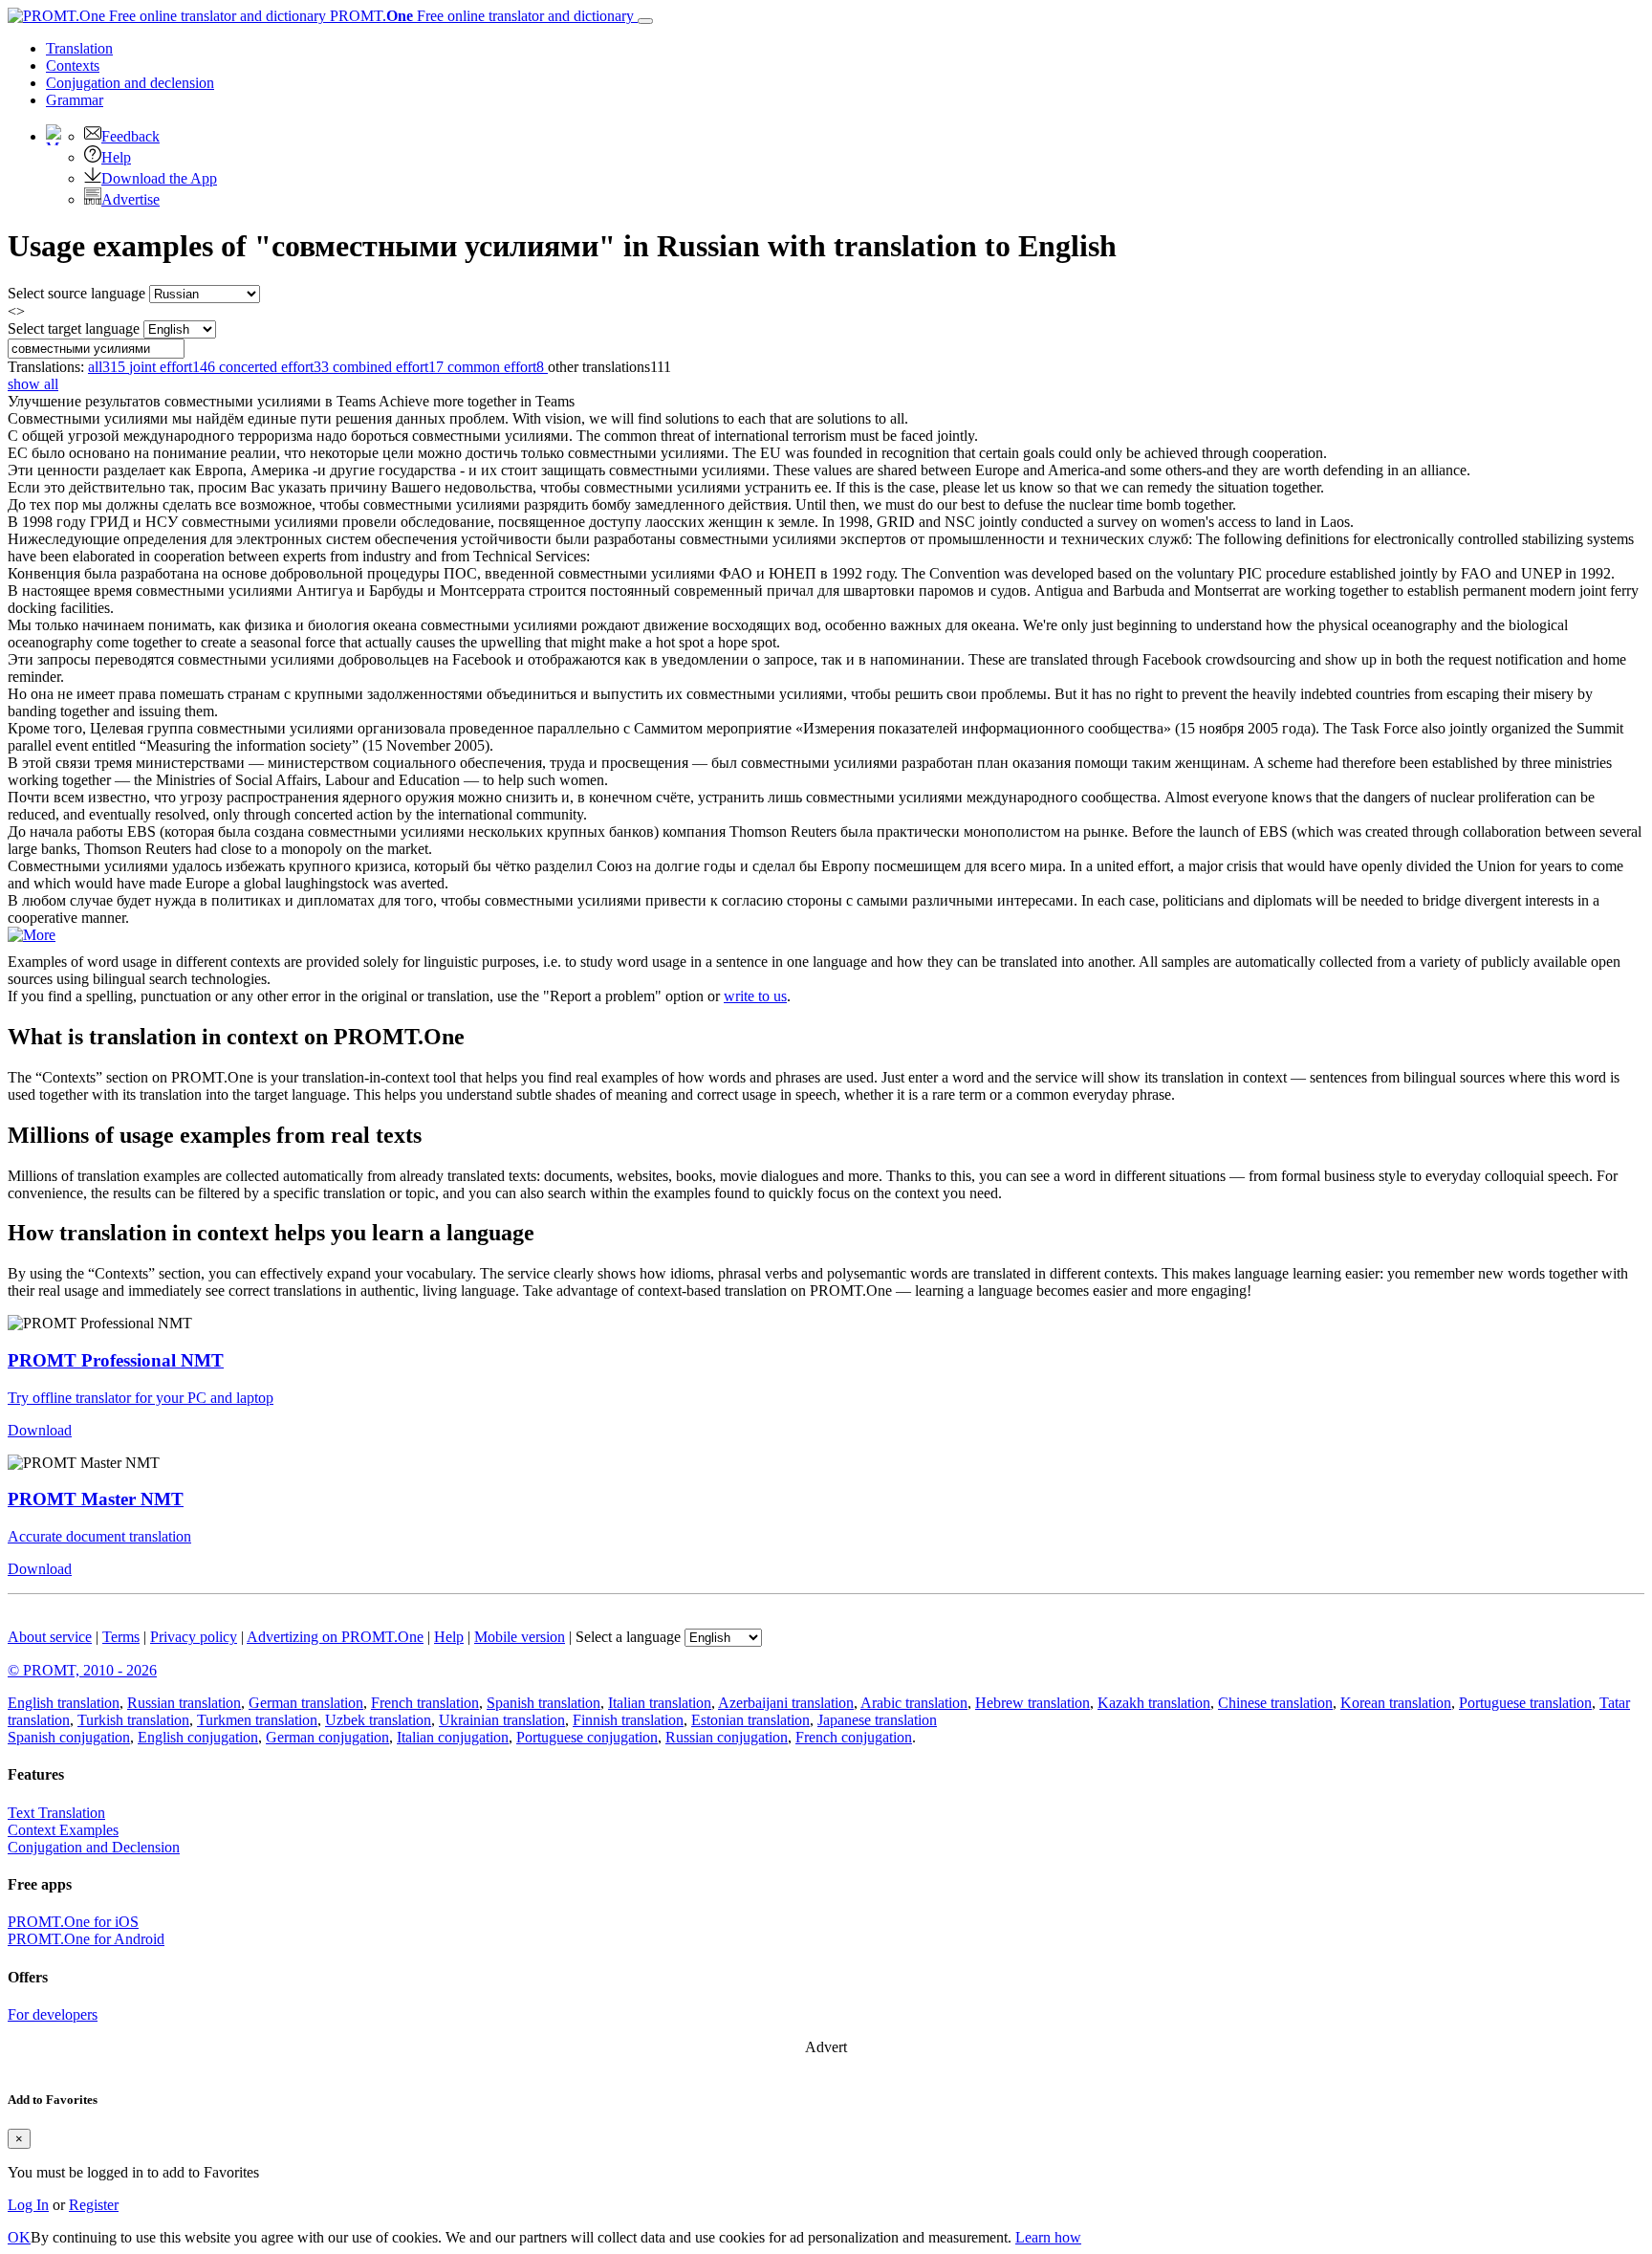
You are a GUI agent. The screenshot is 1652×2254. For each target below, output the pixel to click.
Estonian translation (750, 1720)
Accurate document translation (99, 1536)
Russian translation (184, 1703)
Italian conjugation (453, 1737)
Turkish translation (133, 1720)
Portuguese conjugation (587, 1737)
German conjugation (327, 1737)
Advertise (130, 199)
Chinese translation (1275, 1703)
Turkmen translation (257, 1720)
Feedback (130, 136)
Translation (79, 48)
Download (40, 1430)
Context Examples (63, 1830)
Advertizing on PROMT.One (335, 1637)
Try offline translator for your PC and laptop (141, 1398)
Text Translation (56, 1813)
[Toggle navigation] (645, 21)
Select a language (628, 1637)
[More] (32, 935)
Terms (121, 1637)
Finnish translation (628, 1720)
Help (116, 157)
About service (50, 1637)
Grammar (75, 100)
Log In (28, 2205)
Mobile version (520, 1637)
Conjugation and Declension (94, 1847)
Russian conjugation (727, 1737)
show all (33, 384)
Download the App (159, 178)
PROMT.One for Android (86, 1939)
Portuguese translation (1525, 1703)
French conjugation (854, 1737)
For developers (53, 2014)
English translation (64, 1703)
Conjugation (130, 83)
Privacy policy (194, 1637)
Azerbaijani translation (786, 1703)
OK (19, 2237)
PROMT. (480, 16)
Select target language (74, 328)
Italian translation (660, 1703)
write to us (755, 996)
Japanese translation (877, 1720)
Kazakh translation (1154, 1703)
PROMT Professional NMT (116, 1360)
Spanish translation (543, 1703)
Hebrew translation (1032, 1703)
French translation (425, 1703)
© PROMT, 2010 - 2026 (82, 1670)
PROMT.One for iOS (73, 1922)
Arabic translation (914, 1703)
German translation (306, 1703)
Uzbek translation (378, 1720)
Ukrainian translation (502, 1720)
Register (94, 2205)
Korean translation (1396, 1703)
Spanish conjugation (69, 1737)
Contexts (73, 66)
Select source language (76, 293)
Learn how (1048, 2237)
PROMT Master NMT (96, 1499)
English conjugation (198, 1737)
